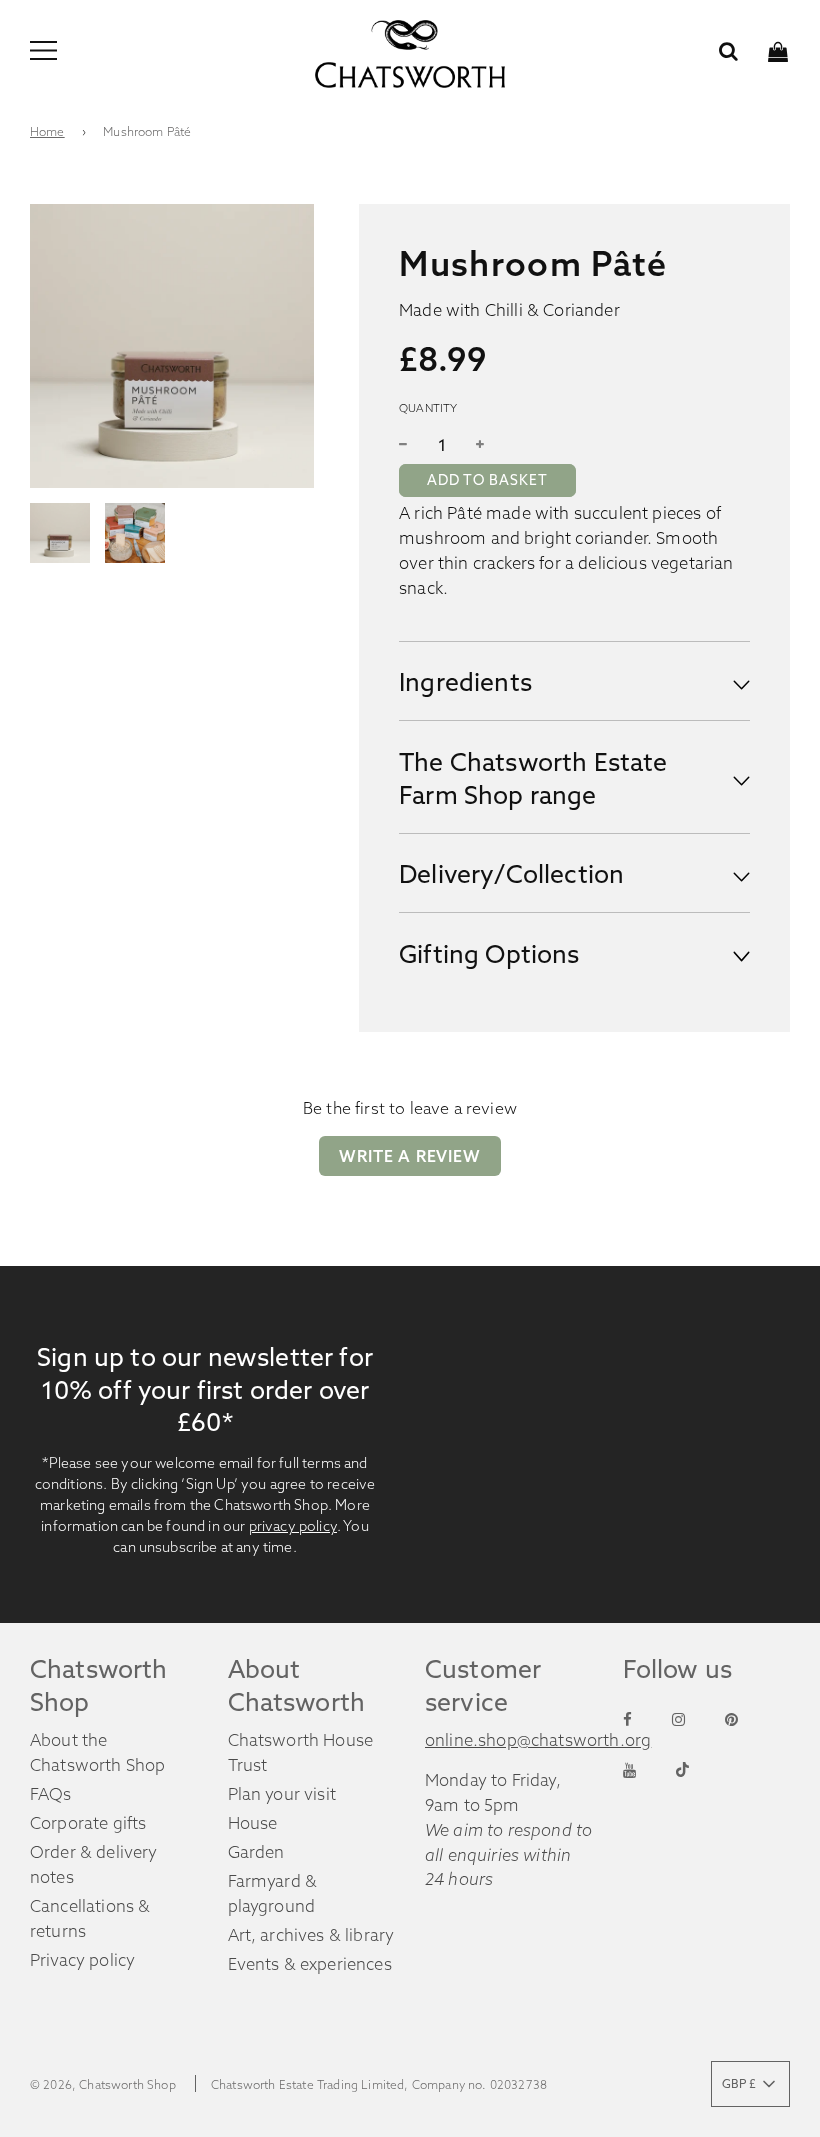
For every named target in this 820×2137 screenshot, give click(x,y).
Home (47, 131)
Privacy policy (82, 1960)
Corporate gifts (88, 1823)
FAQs (51, 1794)
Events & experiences (310, 1964)
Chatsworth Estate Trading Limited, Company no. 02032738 (379, 2084)
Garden (256, 1852)
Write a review (409, 1156)
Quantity (428, 408)
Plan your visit (282, 1794)
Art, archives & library (311, 1935)
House (253, 1823)
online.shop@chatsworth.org (538, 1740)
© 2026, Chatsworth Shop (103, 2084)
